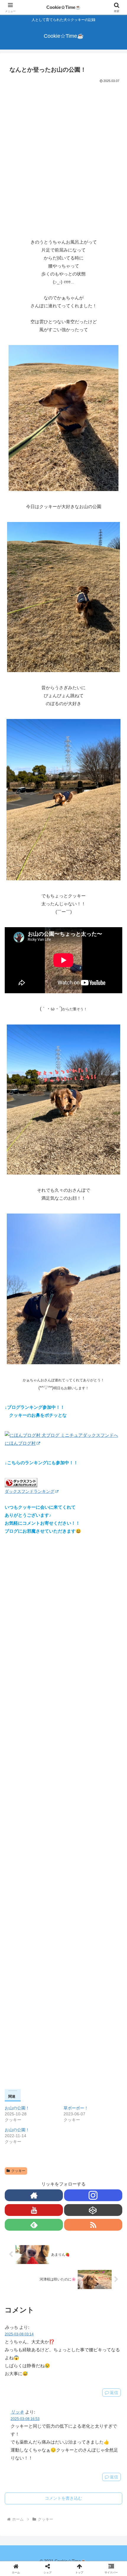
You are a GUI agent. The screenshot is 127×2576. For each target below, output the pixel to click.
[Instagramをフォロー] (93, 2195)
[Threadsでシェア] (49, 1893)
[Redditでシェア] (78, 1893)
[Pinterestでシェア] (49, 1909)
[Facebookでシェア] (21, 1893)
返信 (114, 2393)
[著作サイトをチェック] (34, 2195)
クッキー (18, 2171)
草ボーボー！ (76, 2108)
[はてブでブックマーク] (106, 1893)
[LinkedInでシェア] (78, 1909)
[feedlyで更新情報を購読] (34, 2225)
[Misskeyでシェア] (106, 1877)
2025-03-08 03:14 (19, 2334)
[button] (115, 1435)
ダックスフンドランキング (30, 1491)
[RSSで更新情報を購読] (93, 2225)
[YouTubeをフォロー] (34, 2210)
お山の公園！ (17, 2108)
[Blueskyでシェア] (78, 1877)
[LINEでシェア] (21, 1909)
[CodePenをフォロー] (93, 2210)
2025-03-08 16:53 (25, 2419)
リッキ (17, 2412)
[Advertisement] (63, 151)
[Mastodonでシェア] (49, 1877)
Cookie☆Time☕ (64, 7)
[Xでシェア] (21, 1877)
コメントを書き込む (63, 2498)
